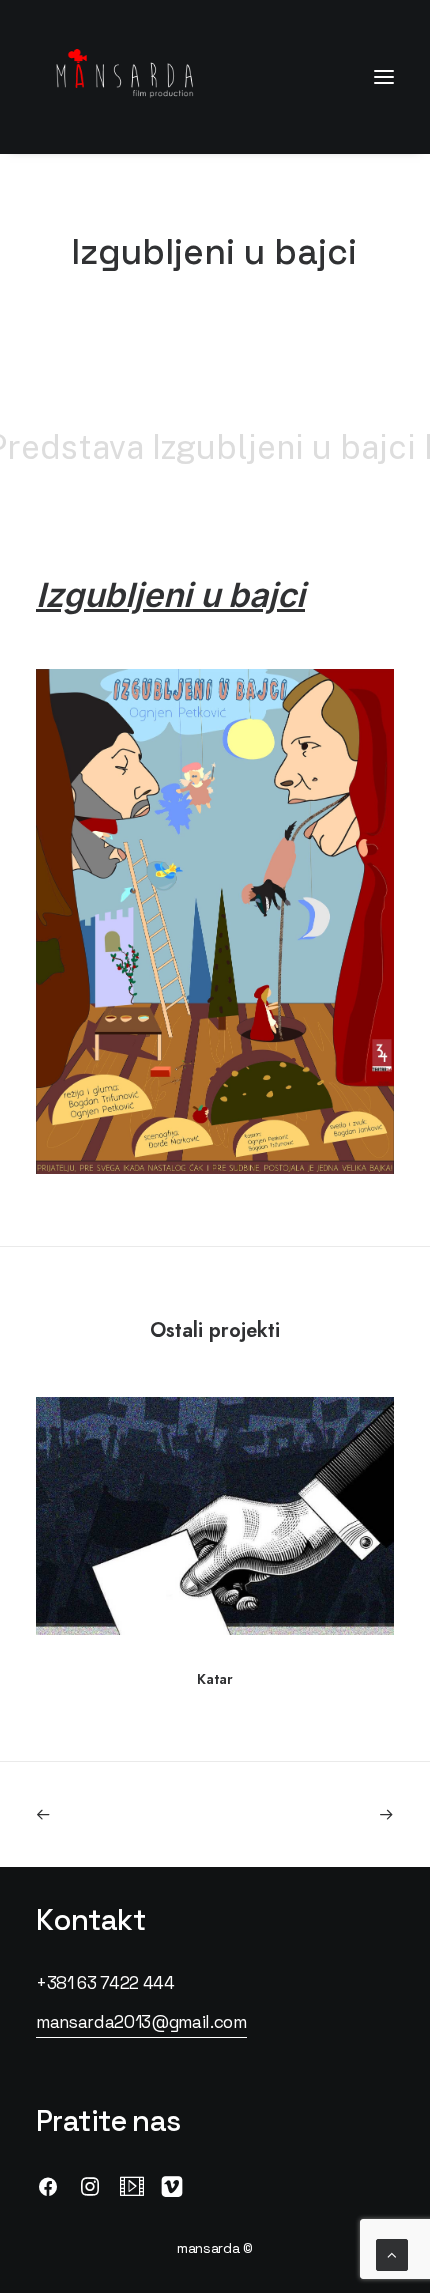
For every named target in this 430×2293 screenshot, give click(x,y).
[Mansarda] (125, 77)
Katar (215, 1679)
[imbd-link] (132, 2191)
